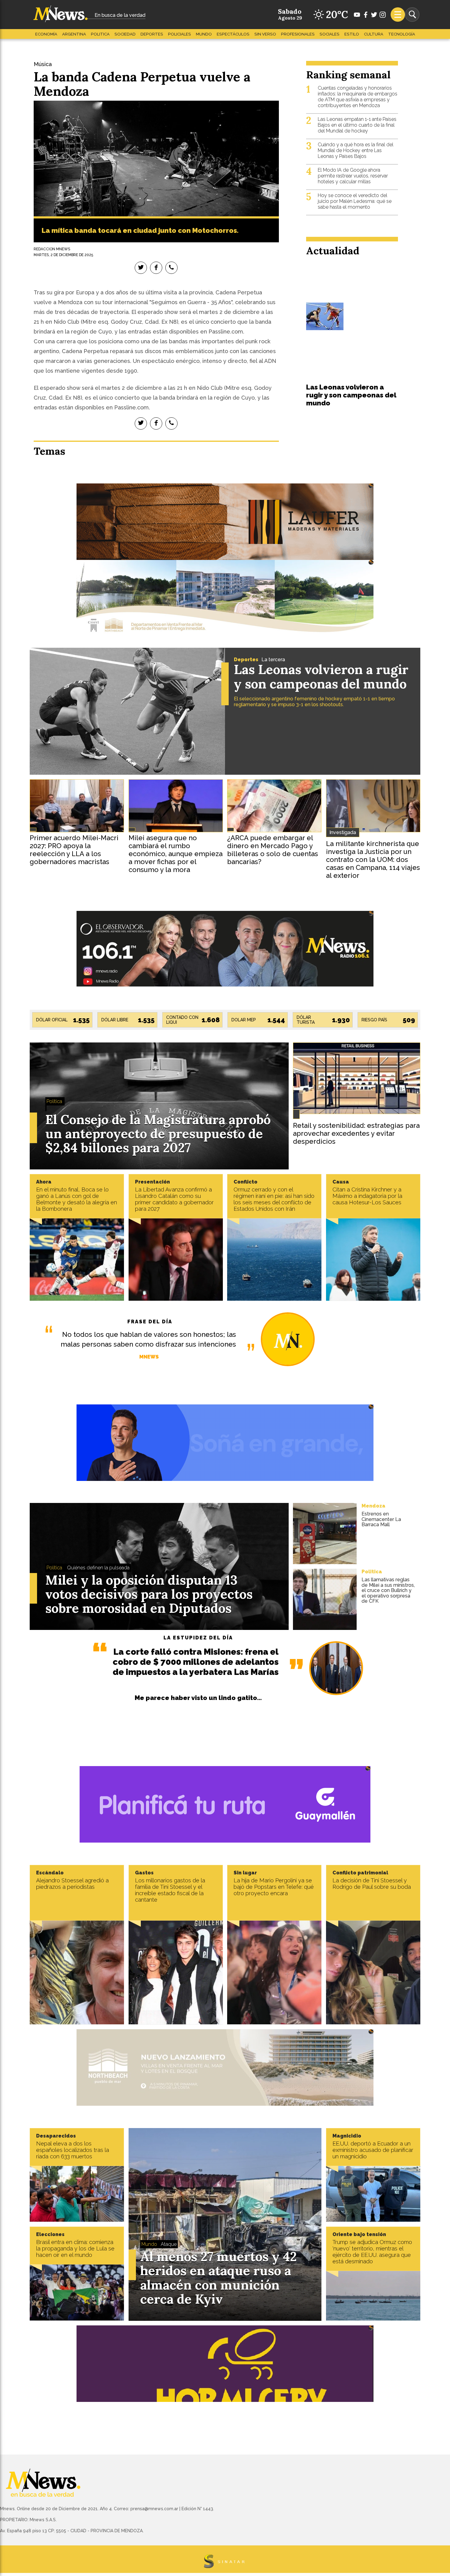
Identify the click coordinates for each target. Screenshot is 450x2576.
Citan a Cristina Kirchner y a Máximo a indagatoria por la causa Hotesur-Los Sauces (367, 1196)
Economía (46, 34)
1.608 (211, 1020)
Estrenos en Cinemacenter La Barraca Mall (381, 1519)
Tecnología (402, 34)
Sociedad (125, 34)
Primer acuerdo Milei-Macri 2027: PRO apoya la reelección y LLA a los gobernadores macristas (74, 850)
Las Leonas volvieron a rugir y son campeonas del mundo (351, 395)
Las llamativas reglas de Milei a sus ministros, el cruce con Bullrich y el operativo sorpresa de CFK (388, 1590)
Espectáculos (233, 34)
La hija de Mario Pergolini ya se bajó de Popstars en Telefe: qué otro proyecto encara (274, 1887)
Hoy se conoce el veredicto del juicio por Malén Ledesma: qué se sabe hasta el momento (355, 201)
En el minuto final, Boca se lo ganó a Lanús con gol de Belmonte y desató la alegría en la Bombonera (77, 1199)
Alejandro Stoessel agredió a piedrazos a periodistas (72, 1884)
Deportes (152, 34)
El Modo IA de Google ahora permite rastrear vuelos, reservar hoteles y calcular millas (353, 176)
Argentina (74, 34)
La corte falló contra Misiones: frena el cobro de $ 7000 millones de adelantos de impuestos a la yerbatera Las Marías (196, 1662)
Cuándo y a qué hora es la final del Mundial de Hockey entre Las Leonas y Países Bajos (356, 150)
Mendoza (373, 1506)
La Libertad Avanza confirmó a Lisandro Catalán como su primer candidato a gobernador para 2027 (174, 1199)
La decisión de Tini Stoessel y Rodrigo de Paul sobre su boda (372, 1884)
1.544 (276, 1020)
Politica (100, 34)
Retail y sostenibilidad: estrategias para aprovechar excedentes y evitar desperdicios (356, 1133)
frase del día (150, 1322)
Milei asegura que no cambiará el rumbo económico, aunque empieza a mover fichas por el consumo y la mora (176, 854)
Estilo (352, 34)
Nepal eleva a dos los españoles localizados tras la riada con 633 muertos (73, 2150)
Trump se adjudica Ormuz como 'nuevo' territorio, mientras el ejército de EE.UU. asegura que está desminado (372, 2252)
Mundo (204, 34)
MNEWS (149, 1357)
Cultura (374, 34)
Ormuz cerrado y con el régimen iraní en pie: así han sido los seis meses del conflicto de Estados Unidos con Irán (274, 1199)
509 (409, 1020)
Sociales (330, 34)
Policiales (180, 34)
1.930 (341, 1020)
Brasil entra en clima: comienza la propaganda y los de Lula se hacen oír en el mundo (75, 2248)
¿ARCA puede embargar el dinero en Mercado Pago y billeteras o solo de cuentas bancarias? (273, 850)
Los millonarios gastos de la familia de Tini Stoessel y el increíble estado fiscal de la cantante (170, 1890)
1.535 (81, 1020)
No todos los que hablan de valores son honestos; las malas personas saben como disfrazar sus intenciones (148, 1339)
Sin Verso (265, 34)
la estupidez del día (198, 1638)
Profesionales (298, 34)
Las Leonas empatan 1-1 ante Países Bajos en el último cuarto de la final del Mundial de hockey (357, 125)
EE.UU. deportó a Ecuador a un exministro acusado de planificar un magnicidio (373, 2150)
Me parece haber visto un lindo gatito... (198, 1698)
